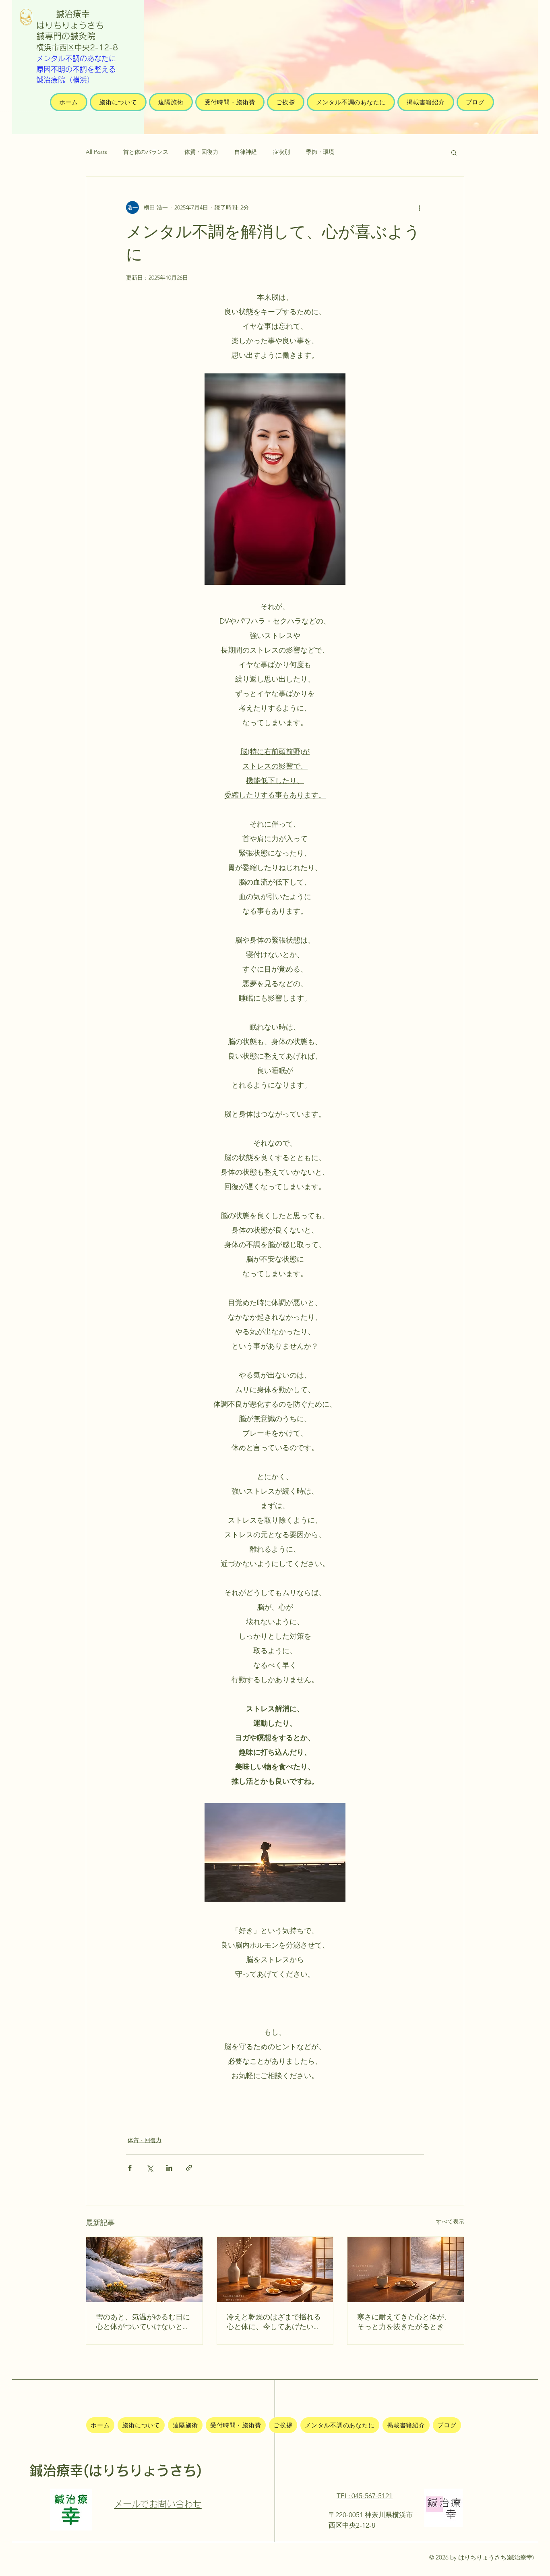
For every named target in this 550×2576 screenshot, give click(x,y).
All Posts (96, 152)
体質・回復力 (201, 152)
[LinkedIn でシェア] (169, 2168)
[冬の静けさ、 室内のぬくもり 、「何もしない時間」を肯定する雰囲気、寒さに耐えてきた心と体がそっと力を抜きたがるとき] (406, 2269)
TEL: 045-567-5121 (365, 2496)
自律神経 (246, 152)
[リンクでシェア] (189, 2168)
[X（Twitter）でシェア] (150, 2168)
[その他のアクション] (419, 207)
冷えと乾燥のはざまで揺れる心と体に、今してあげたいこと (274, 2322)
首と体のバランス (146, 152)
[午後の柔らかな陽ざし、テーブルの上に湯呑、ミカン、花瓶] (275, 2269)
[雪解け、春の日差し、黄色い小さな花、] (144, 2269)
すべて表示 (450, 2222)
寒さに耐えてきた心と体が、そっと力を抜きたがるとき (404, 2322)
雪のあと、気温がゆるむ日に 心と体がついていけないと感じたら (143, 2322)
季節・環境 (320, 152)
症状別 (281, 152)
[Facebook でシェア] (130, 2168)
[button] (454, 152)
